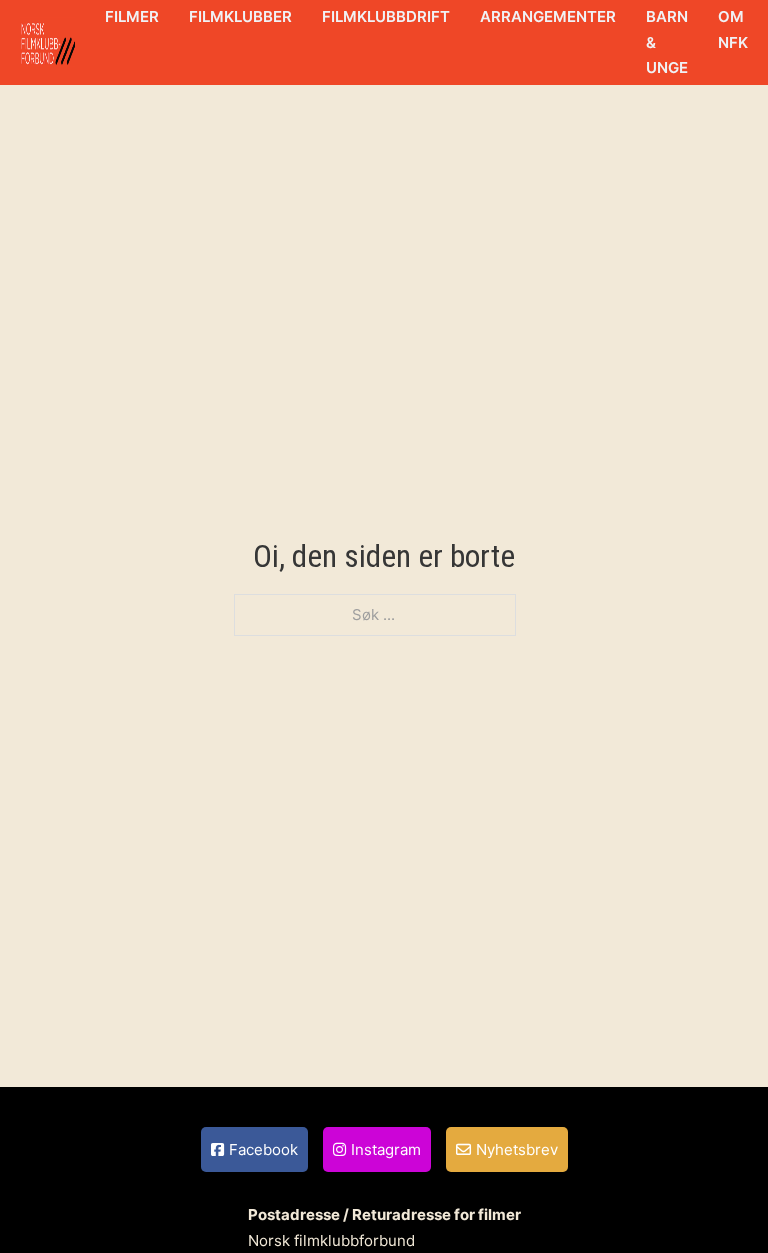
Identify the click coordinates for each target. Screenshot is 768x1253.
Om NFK (733, 29)
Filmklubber (240, 16)
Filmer (132, 16)
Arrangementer (548, 16)
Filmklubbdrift (386, 16)
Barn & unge (667, 42)
